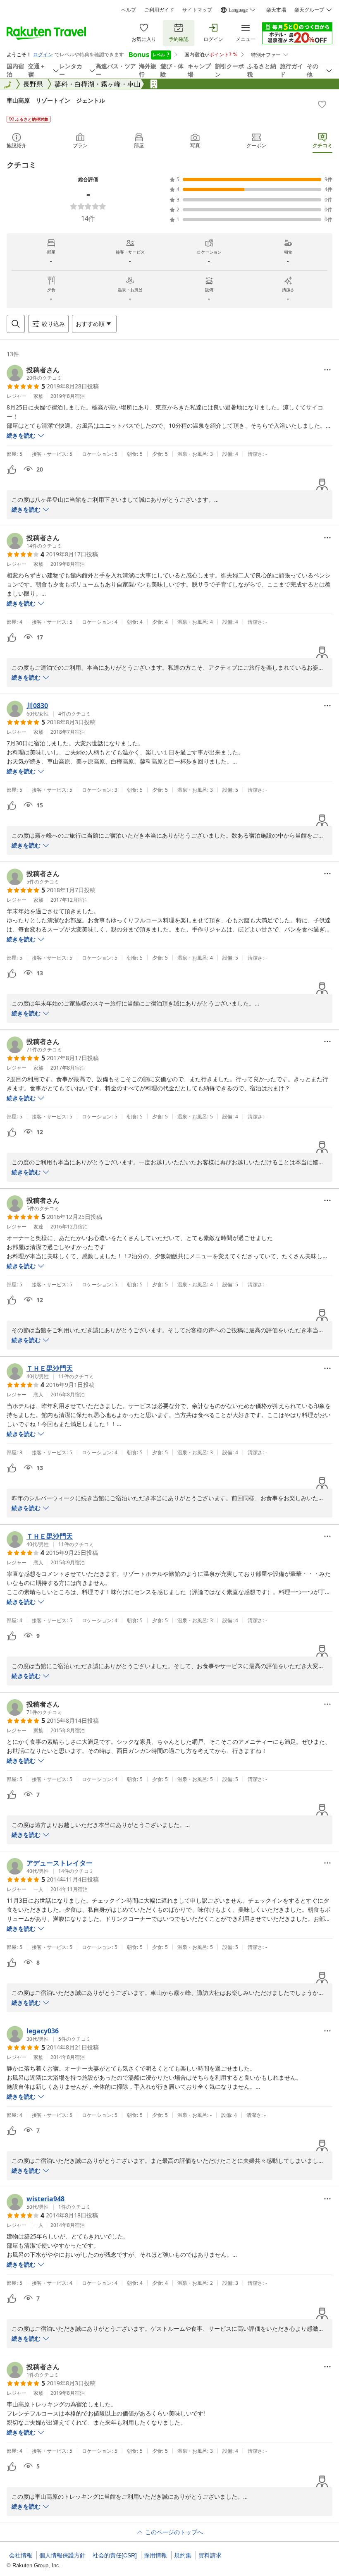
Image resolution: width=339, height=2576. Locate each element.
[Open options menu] (327, 370)
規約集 (183, 2555)
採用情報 (155, 2555)
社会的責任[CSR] (115, 2555)
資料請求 (210, 2555)
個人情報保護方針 (62, 2555)
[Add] (322, 104)
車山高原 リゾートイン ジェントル (56, 100)
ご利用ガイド (159, 10)
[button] (34, 373)
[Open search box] (16, 324)
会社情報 (21, 2555)
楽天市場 (276, 10)
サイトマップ (197, 10)
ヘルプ (129, 10)
